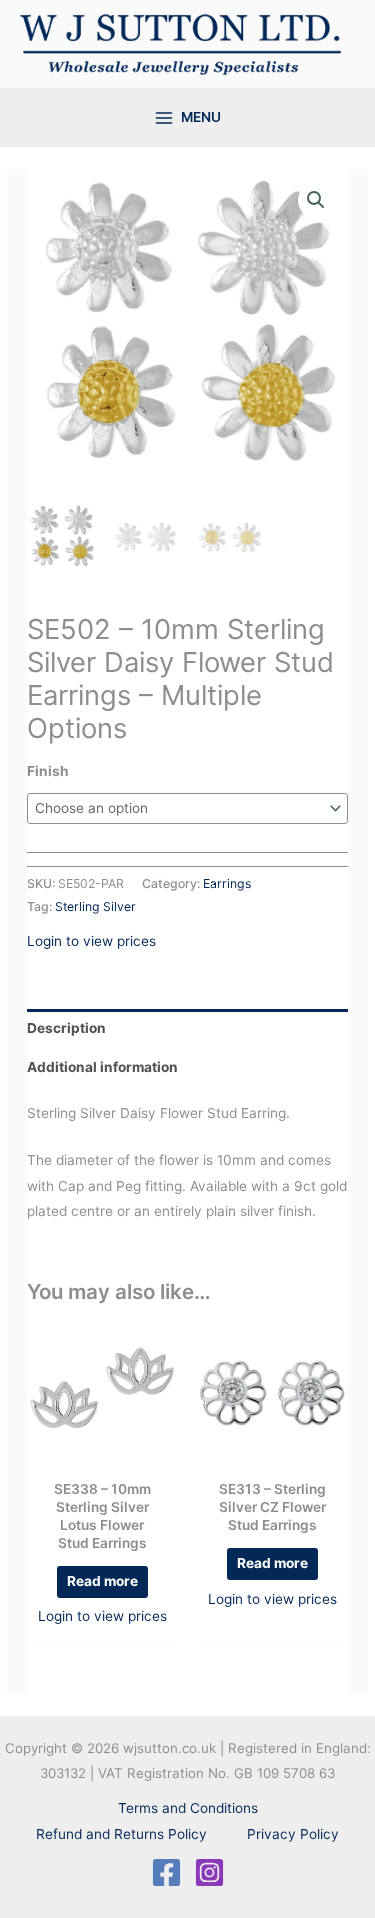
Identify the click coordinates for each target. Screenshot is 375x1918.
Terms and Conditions (188, 1808)
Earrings (227, 883)
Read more (102, 1581)
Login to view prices (91, 941)
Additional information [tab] (102, 1067)
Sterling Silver (95, 906)
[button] (316, 200)
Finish (48, 771)
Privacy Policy (293, 1834)
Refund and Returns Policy (121, 1834)
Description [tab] (66, 1028)
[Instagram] (209, 1872)
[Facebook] (166, 1872)
